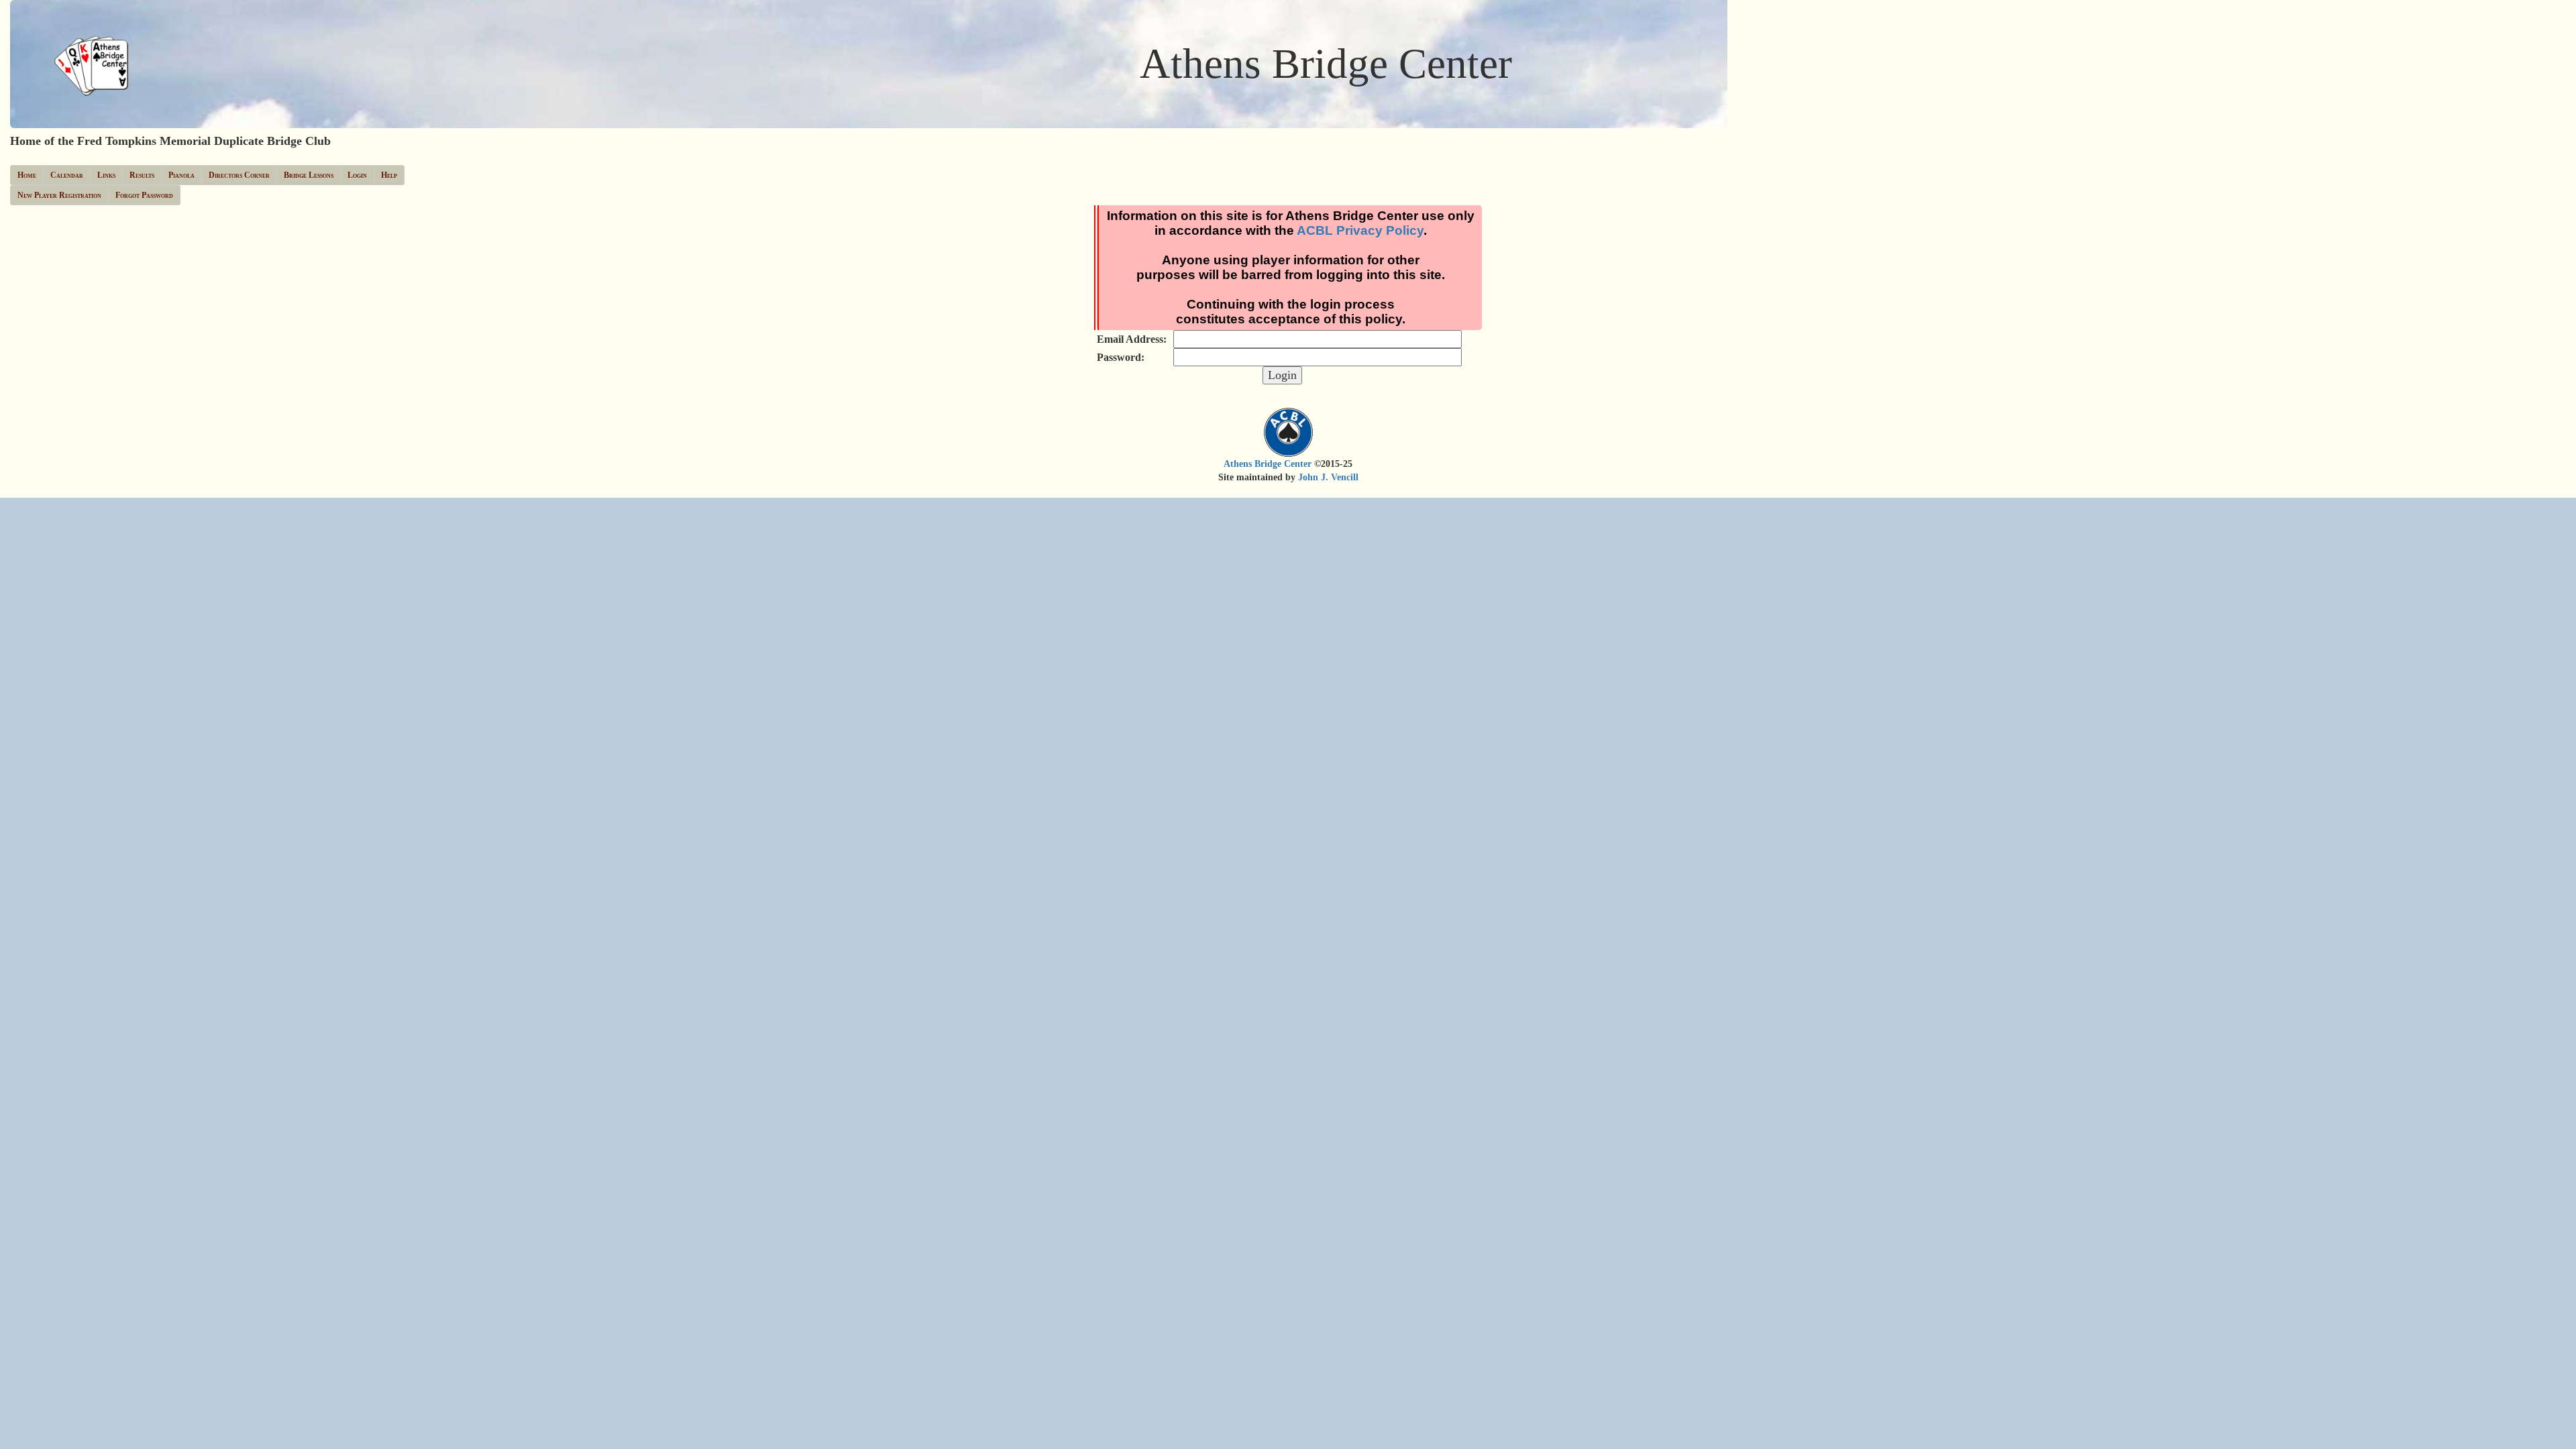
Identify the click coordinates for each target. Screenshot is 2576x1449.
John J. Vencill (1328, 477)
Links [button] (106, 175)
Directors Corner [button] (239, 175)
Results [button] (142, 175)
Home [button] (27, 175)
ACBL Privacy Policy (1360, 230)
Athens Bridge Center (1268, 464)
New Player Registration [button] (59, 195)
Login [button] (357, 175)
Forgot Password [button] (144, 195)
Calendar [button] (67, 175)
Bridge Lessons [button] (309, 175)
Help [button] (389, 175)
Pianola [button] (181, 175)
